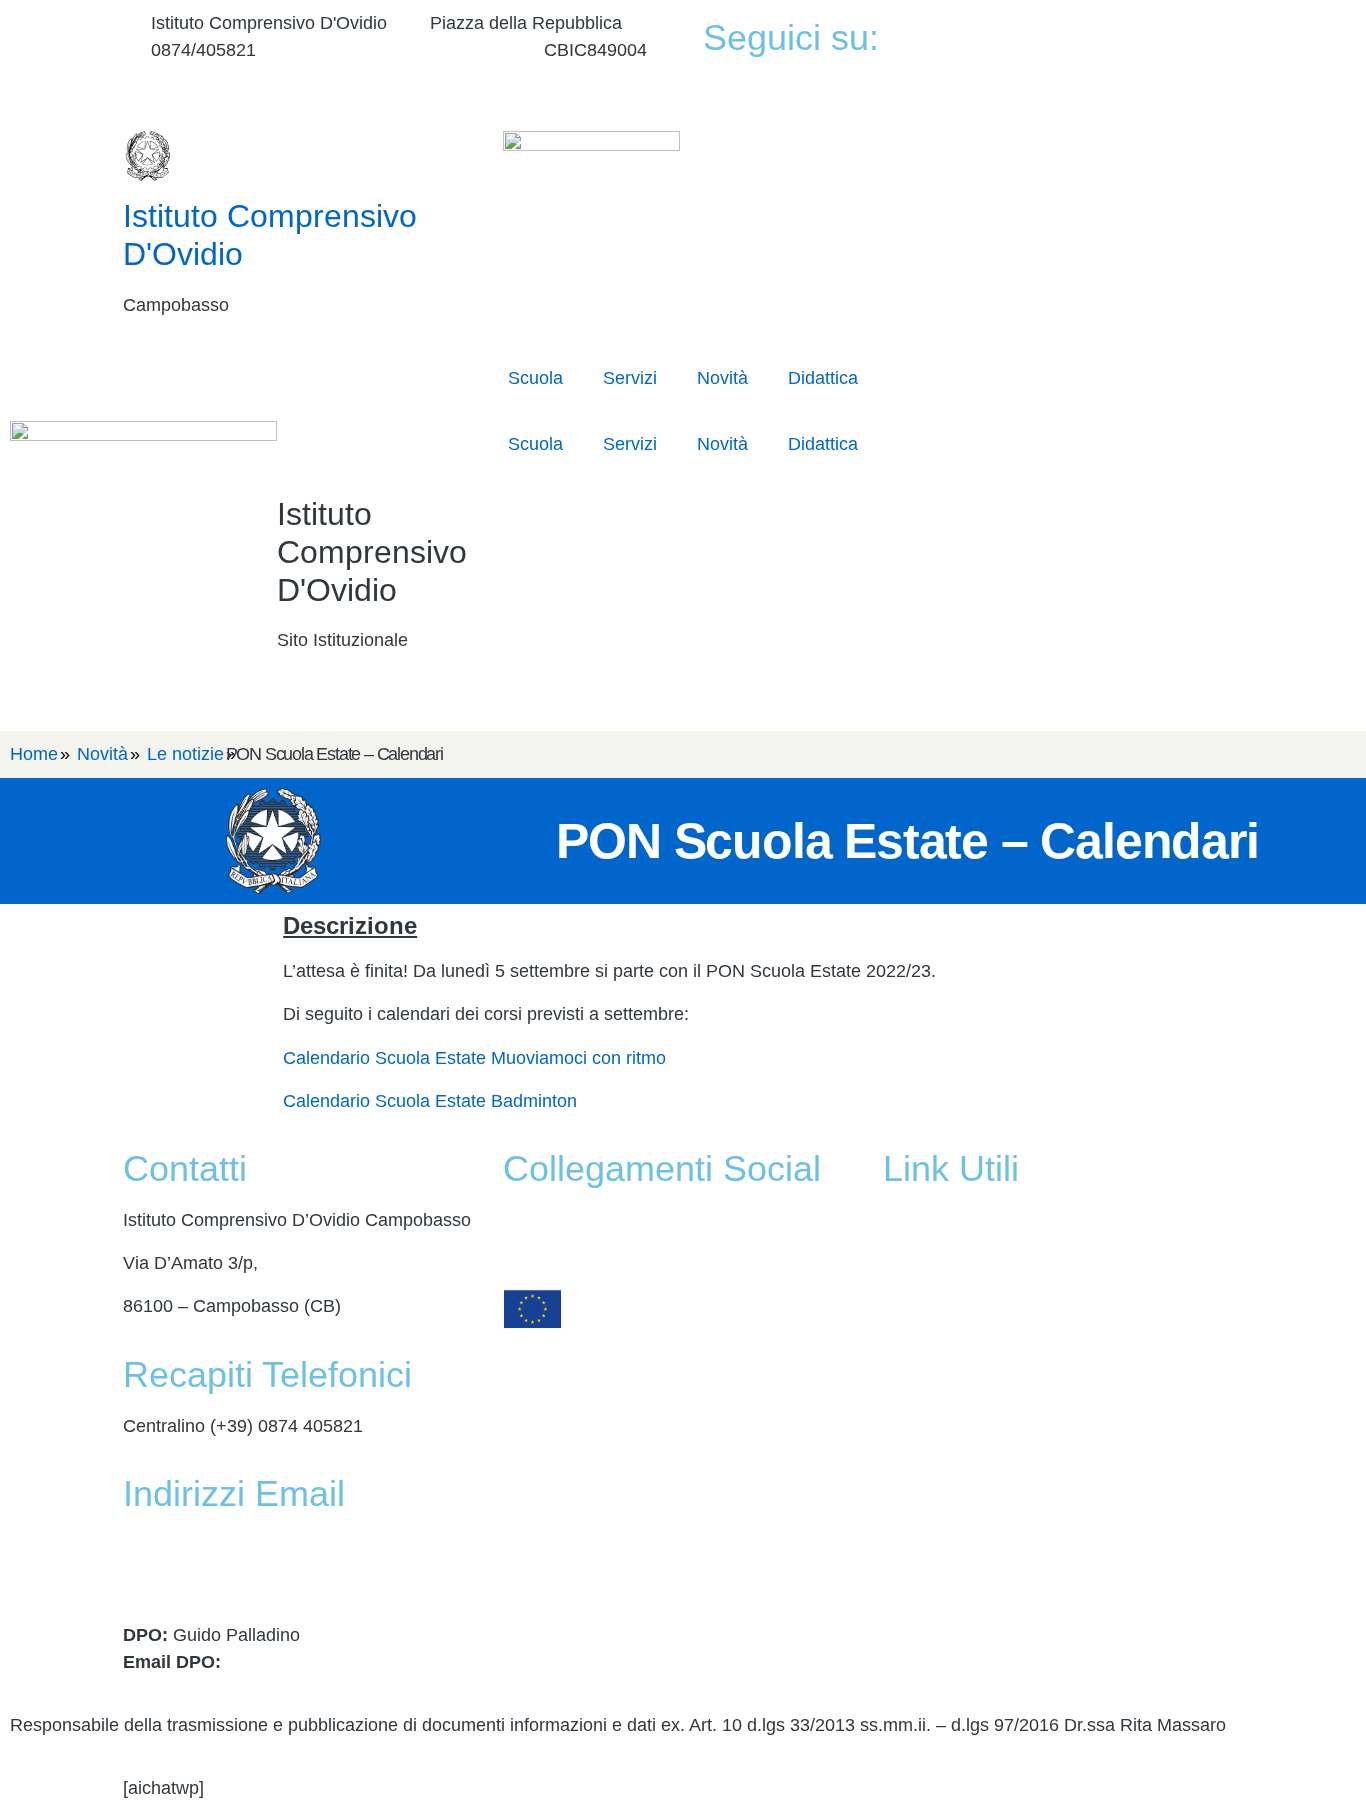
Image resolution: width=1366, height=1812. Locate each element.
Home (34, 754)
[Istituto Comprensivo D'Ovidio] (148, 156)
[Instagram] (1105, 87)
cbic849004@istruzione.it (399, 50)
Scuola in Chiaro (949, 1436)
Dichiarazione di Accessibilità (998, 1565)
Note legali (925, 1609)
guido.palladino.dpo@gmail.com (354, 1662)
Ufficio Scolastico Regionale (994, 1393)
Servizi (630, 378)
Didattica (823, 378)
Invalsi (908, 1479)
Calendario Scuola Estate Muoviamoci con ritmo (474, 1058)
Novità (722, 378)
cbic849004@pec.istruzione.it (240, 1572)
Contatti (914, 1263)
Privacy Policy (939, 1522)
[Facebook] (1105, 33)
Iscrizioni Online (946, 1350)
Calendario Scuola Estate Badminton (430, 1101)
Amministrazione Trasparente (1000, 1220)
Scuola (535, 378)
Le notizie (185, 754)
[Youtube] (1105, 60)
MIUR (906, 1306)
